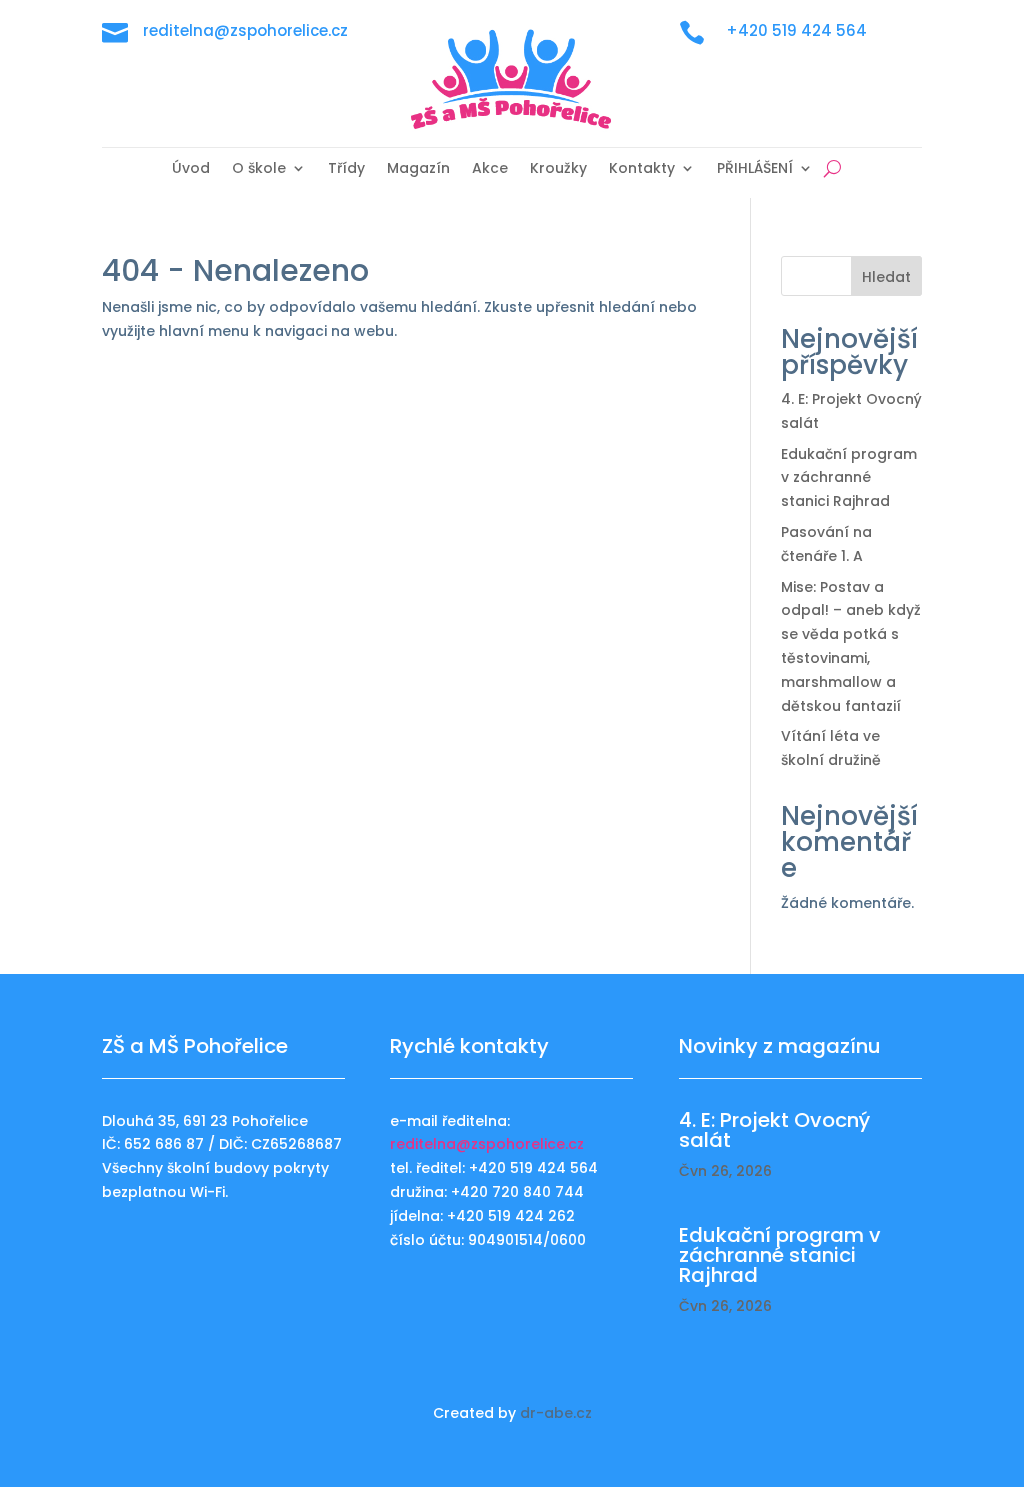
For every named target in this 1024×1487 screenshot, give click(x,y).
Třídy (346, 169)
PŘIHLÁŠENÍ (755, 169)
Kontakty (642, 169)
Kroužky (558, 169)
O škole (259, 169)
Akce (490, 169)
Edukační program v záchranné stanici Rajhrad (849, 478)
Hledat (886, 277)
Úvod (191, 169)
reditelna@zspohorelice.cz (487, 1144)
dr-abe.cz (556, 1413)
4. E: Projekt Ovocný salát (774, 1130)
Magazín (418, 169)
